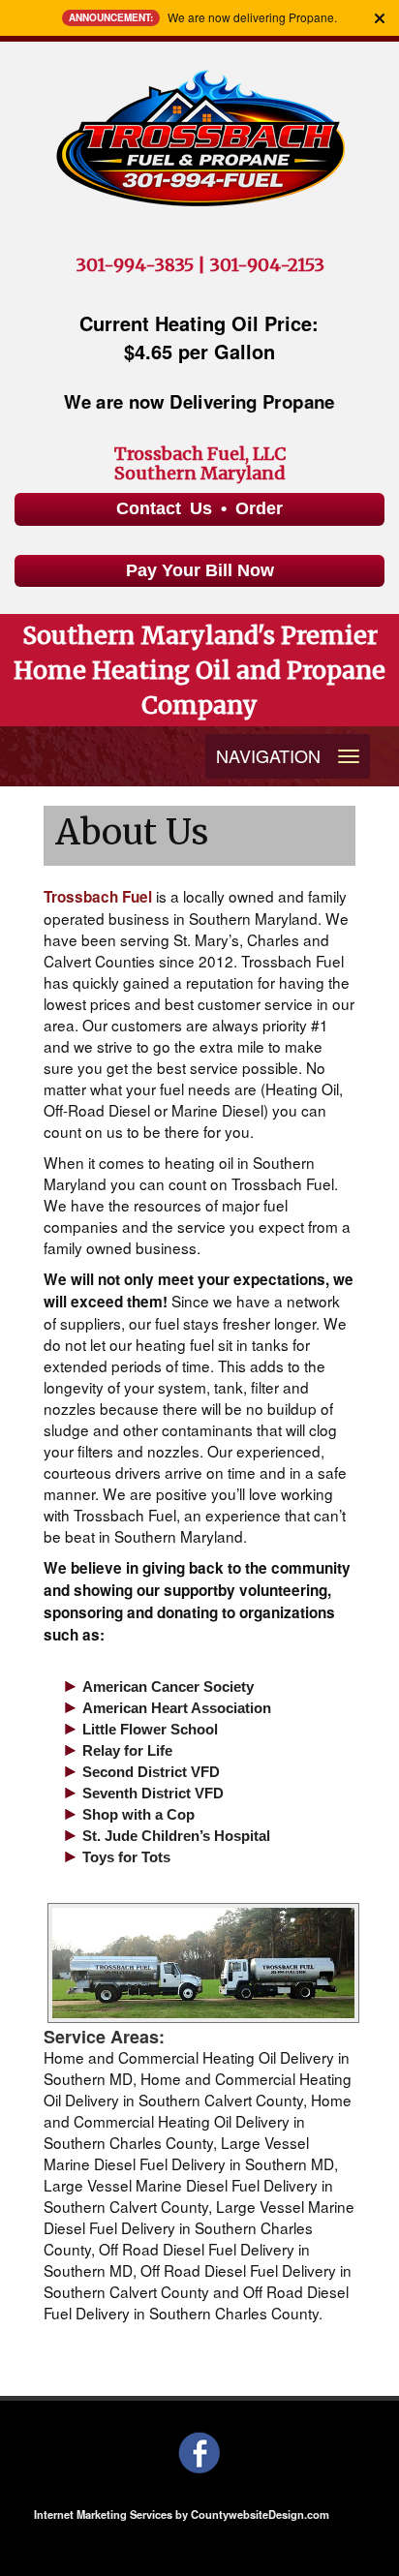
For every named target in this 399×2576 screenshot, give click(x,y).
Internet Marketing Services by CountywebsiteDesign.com (182, 2514)
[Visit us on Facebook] (200, 2452)
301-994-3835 (135, 265)
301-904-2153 (267, 265)
